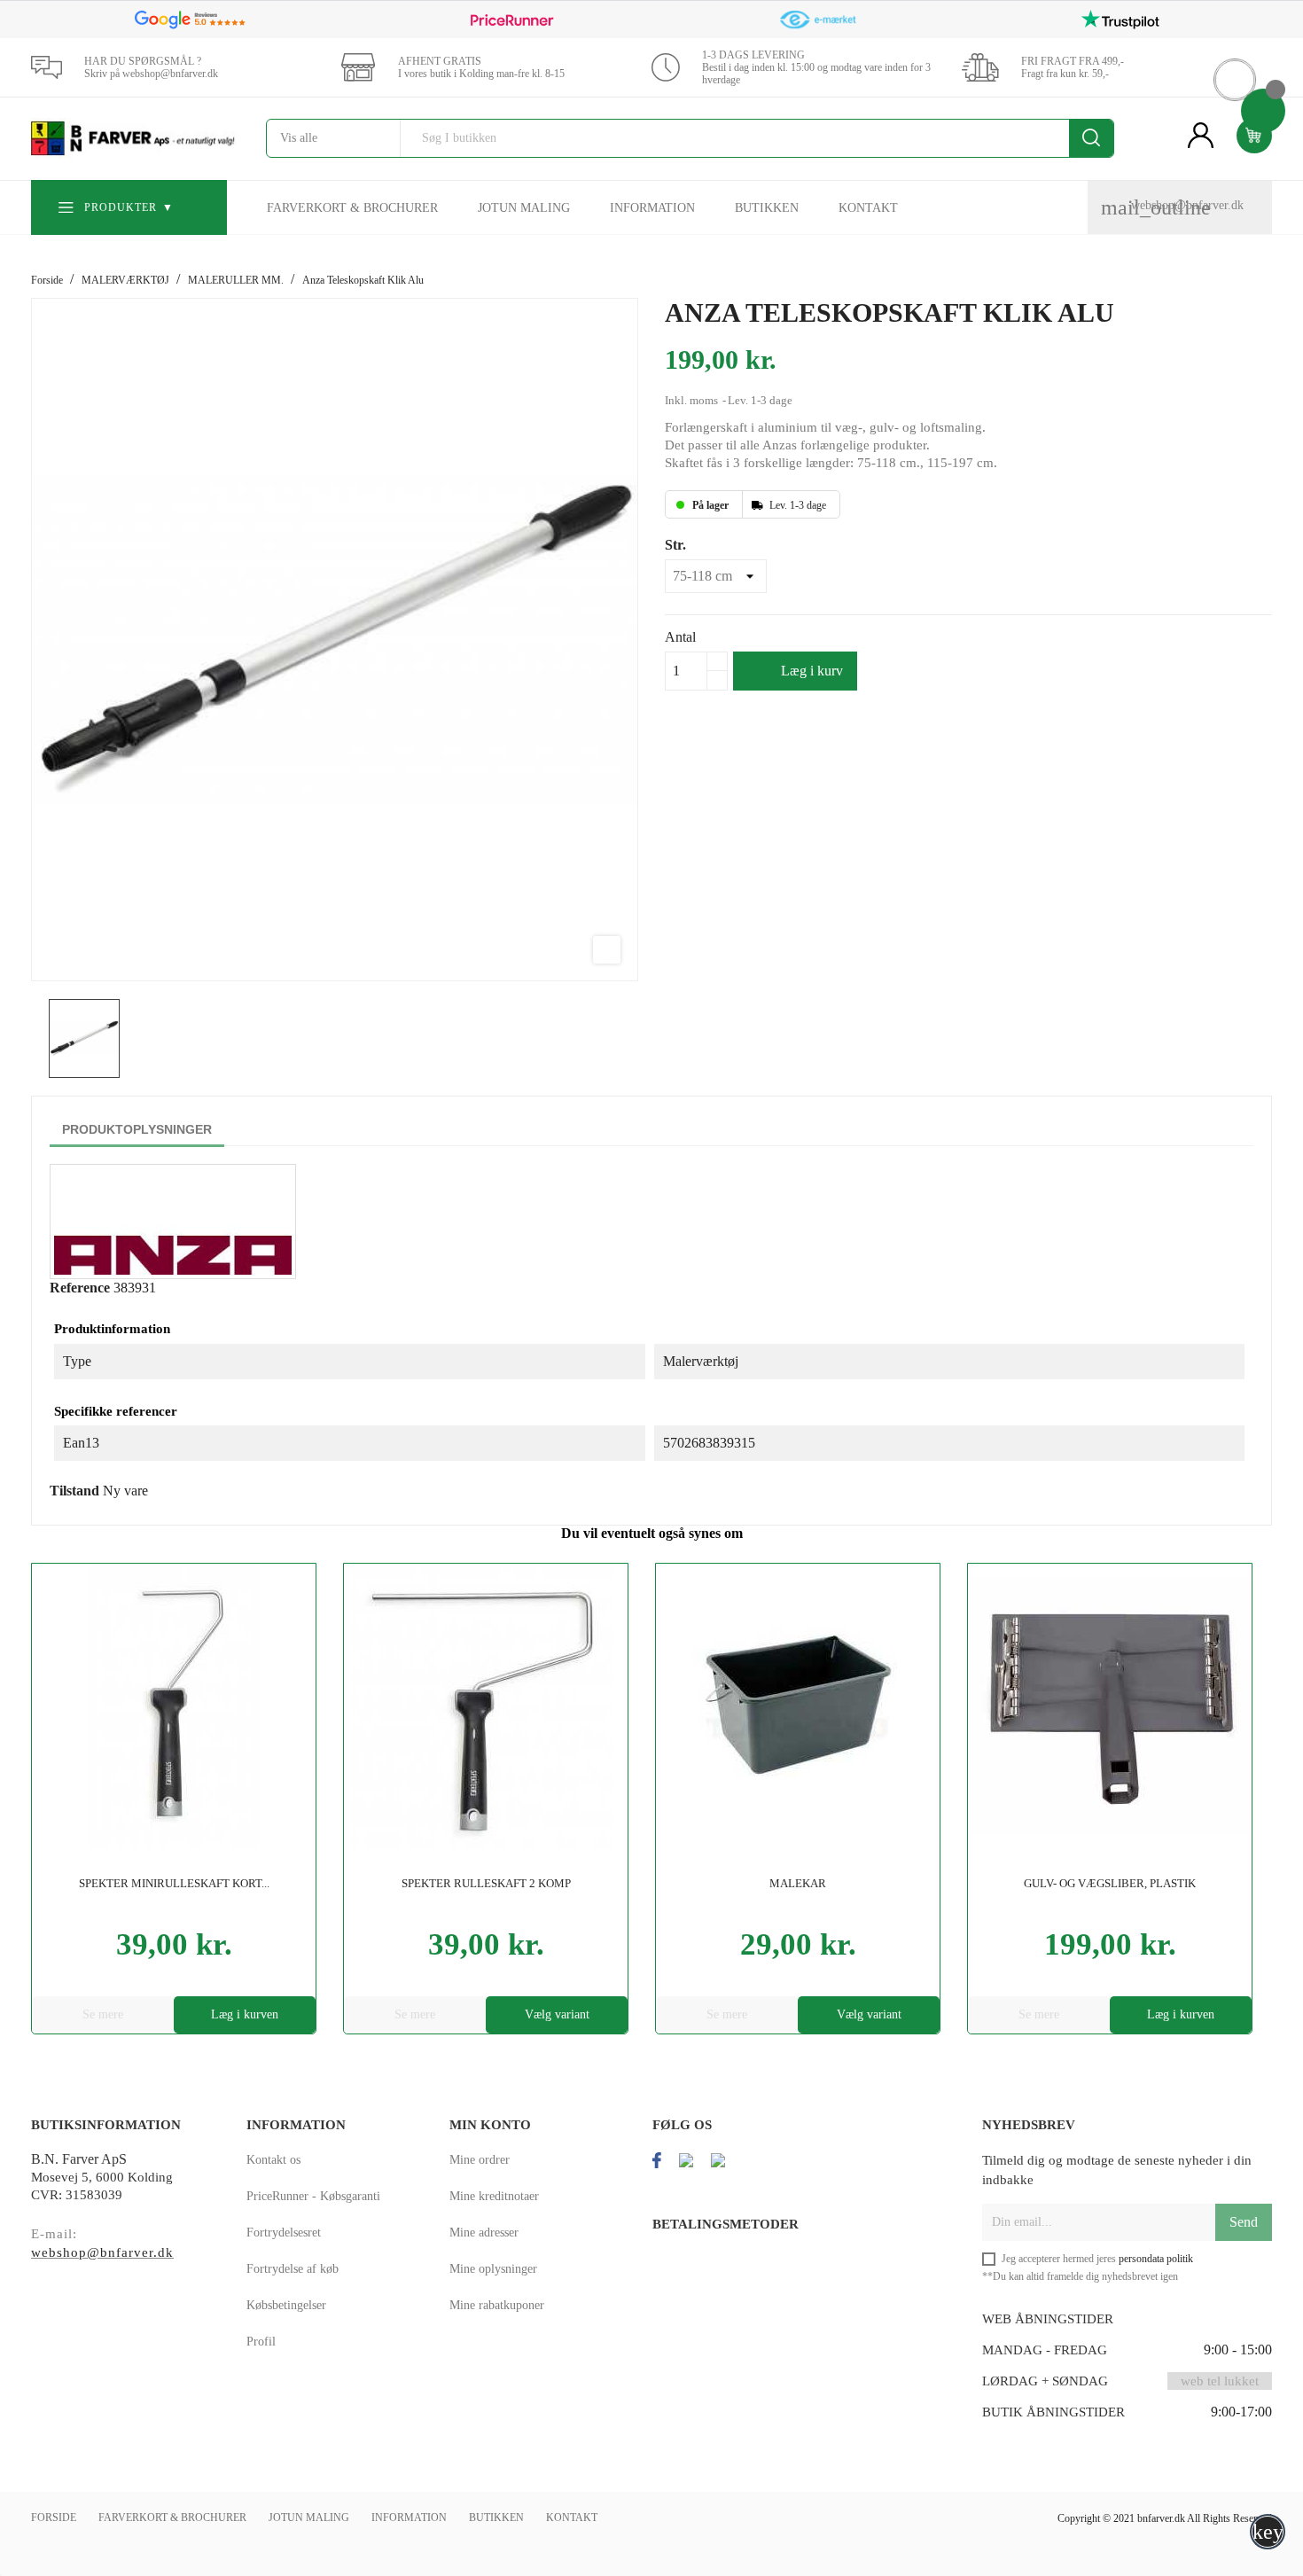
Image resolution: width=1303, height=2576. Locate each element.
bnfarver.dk (1161, 2518)
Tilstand (74, 1491)
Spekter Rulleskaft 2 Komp (486, 1883)
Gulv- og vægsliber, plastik (1110, 1883)
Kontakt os (273, 2160)
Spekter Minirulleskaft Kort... (174, 1883)
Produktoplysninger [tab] (137, 1129)
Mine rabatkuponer (497, 2305)
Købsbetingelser (286, 2305)
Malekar (798, 1883)
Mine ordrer (480, 2160)
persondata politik (1156, 2259)
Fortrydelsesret (284, 2233)
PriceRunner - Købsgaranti (313, 2196)
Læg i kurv (797, 670)
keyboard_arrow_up (1268, 2532)
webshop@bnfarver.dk (1187, 205)
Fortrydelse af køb (293, 2269)
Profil (261, 2342)
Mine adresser (484, 2233)
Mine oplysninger (493, 2269)
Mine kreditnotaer (494, 2196)
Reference (80, 1288)
